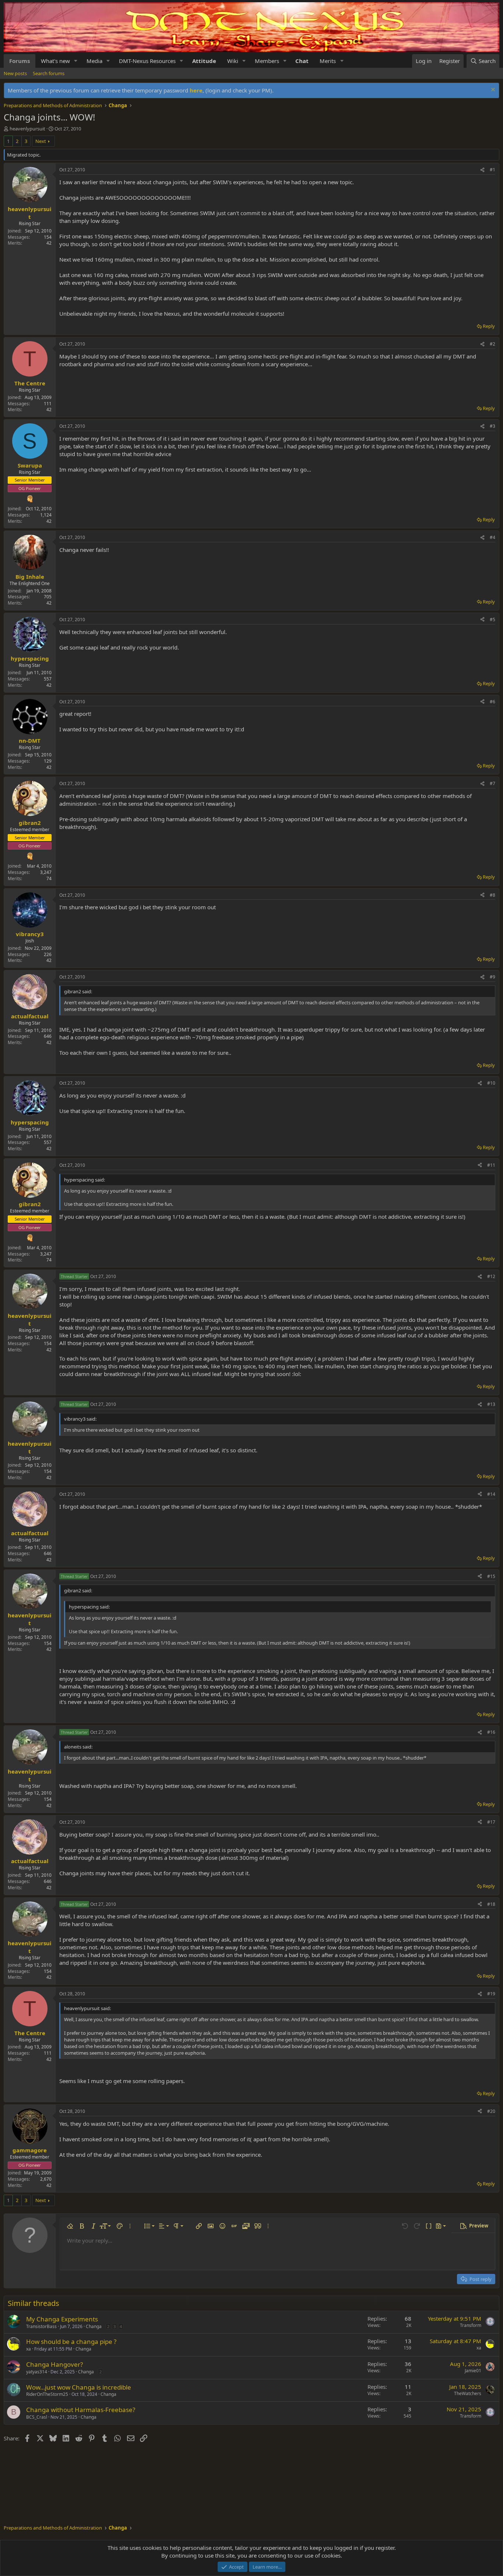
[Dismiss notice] (492, 90)
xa (29, 2349)
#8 (493, 895)
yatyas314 (37, 2372)
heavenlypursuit (27, 129)
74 (49, 878)
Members (267, 61)
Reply (489, 326)
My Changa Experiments (62, 2319)
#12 (491, 1276)
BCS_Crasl (37, 2417)
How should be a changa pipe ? (71, 2341)
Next (41, 141)
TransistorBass (41, 2326)
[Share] (482, 170)
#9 (493, 977)
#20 (491, 2111)
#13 (491, 1404)
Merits (328, 61)
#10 (491, 1083)
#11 (491, 1165)
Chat (302, 61)
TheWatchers (468, 2393)
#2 (493, 344)
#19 (491, 1994)
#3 (493, 426)
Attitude (204, 61)
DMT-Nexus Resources (147, 61)
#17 (491, 1822)
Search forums (49, 73)
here (196, 90)
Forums (20, 61)
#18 (491, 1904)
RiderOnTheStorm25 (47, 2394)
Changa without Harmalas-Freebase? (81, 2410)
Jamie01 (473, 2371)
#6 (493, 702)
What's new (55, 61)
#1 (493, 170)
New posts (15, 73)
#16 (491, 1732)
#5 (493, 619)
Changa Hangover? (54, 2364)
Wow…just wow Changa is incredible (79, 2387)
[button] (76, 61)
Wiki (233, 61)
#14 (491, 1494)
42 (49, 243)
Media (94, 61)
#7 (493, 783)
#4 (493, 537)
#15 (491, 1576)
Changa (94, 2326)
